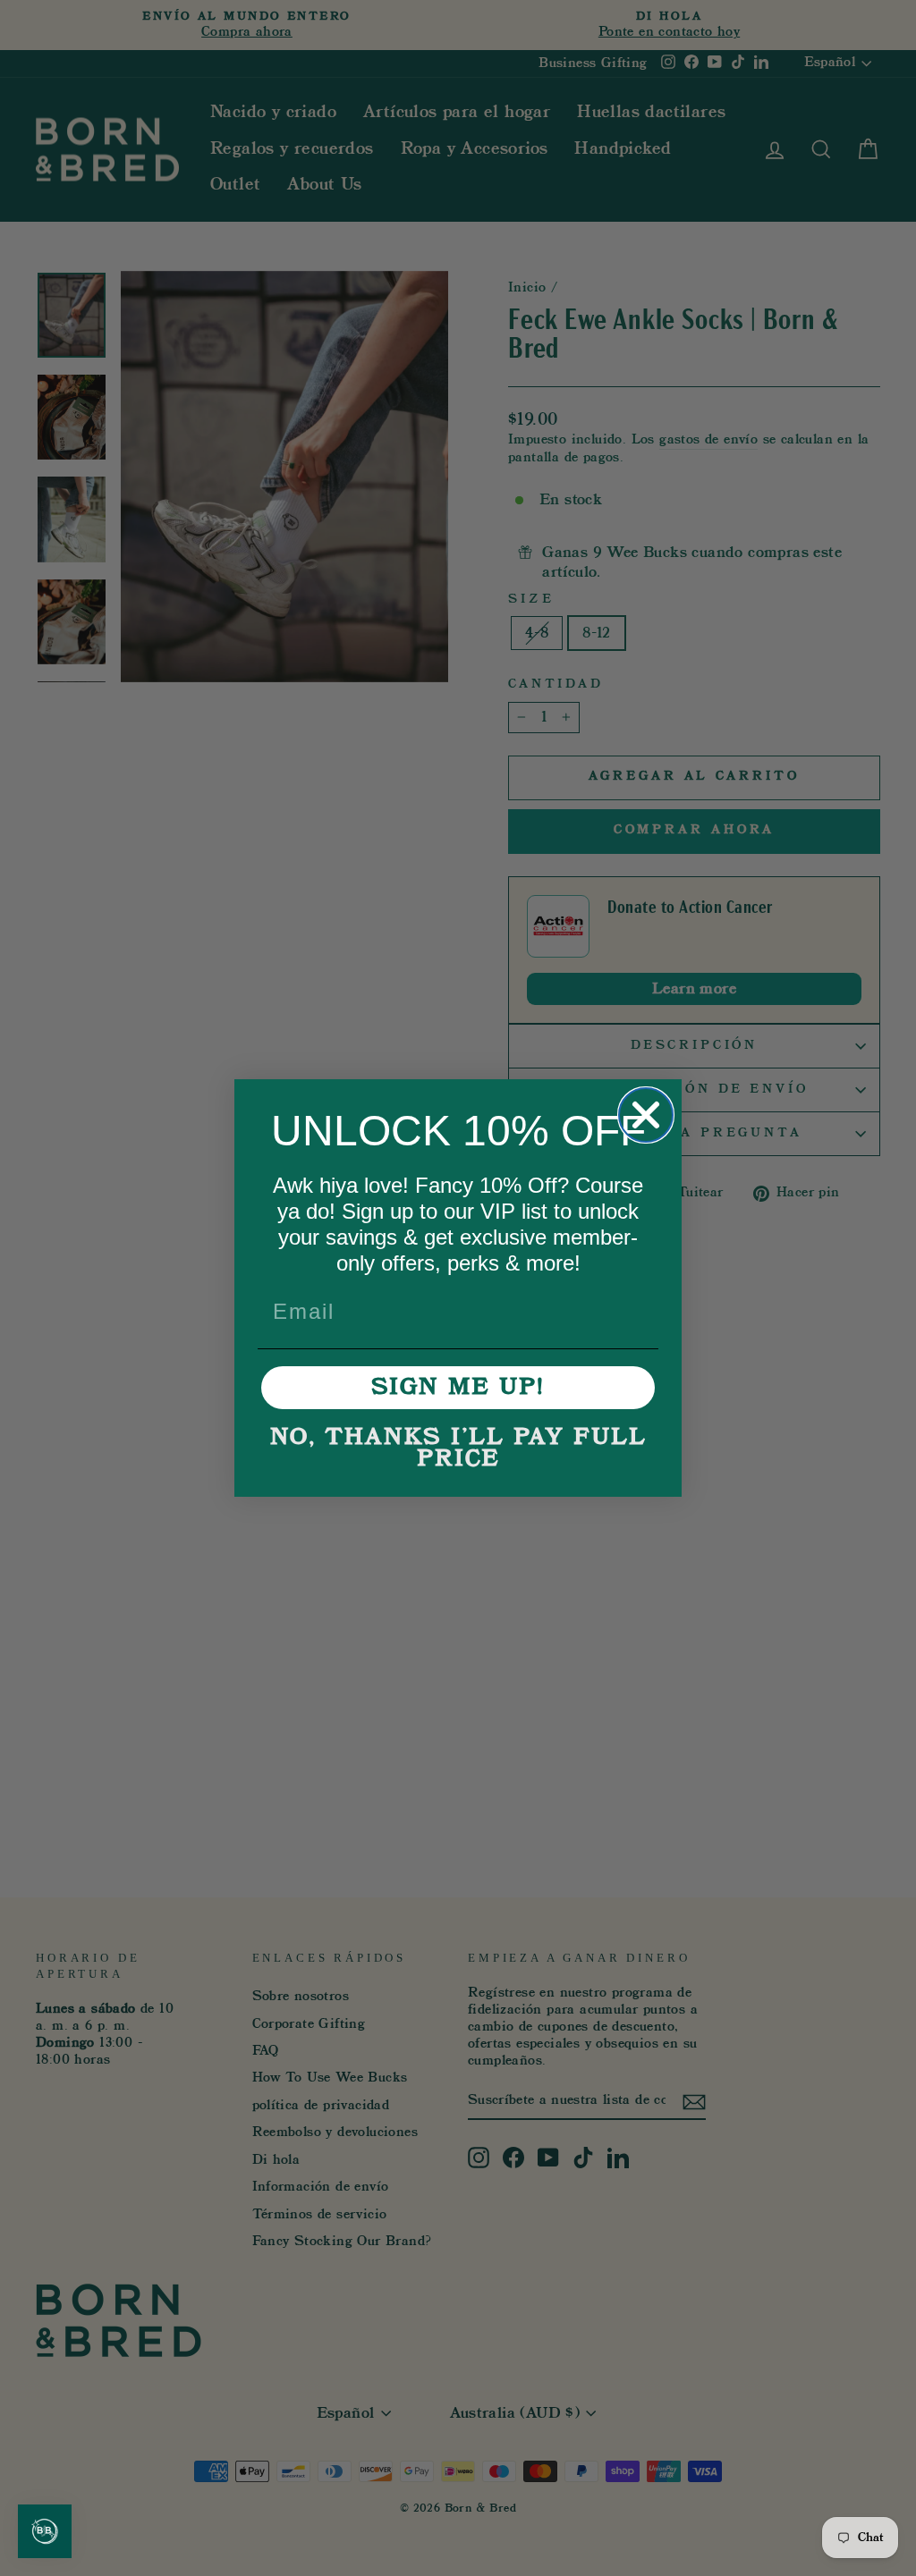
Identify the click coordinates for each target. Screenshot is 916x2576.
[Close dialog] (646, 1115)
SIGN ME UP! (458, 1388)
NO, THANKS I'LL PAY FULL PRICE (458, 1448)
